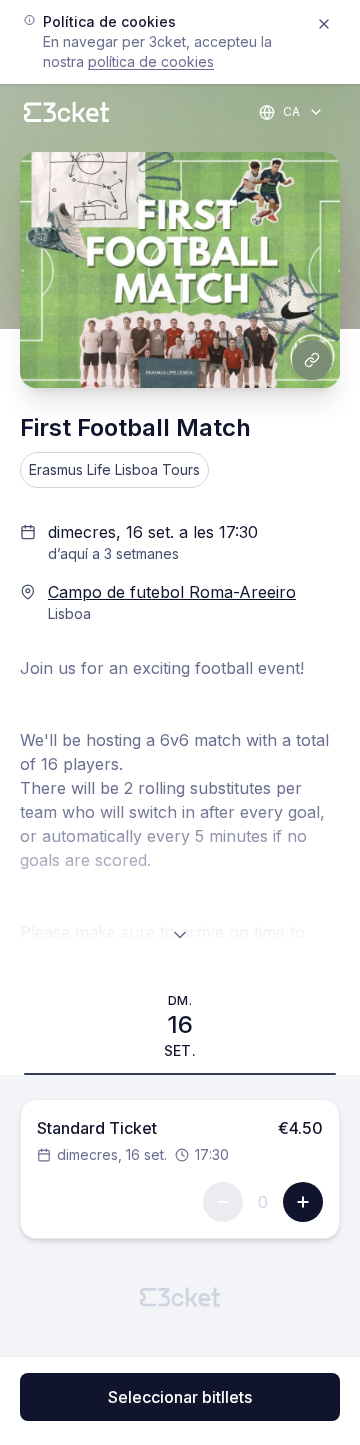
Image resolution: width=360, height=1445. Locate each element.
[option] (180, 1026)
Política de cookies (151, 61)
